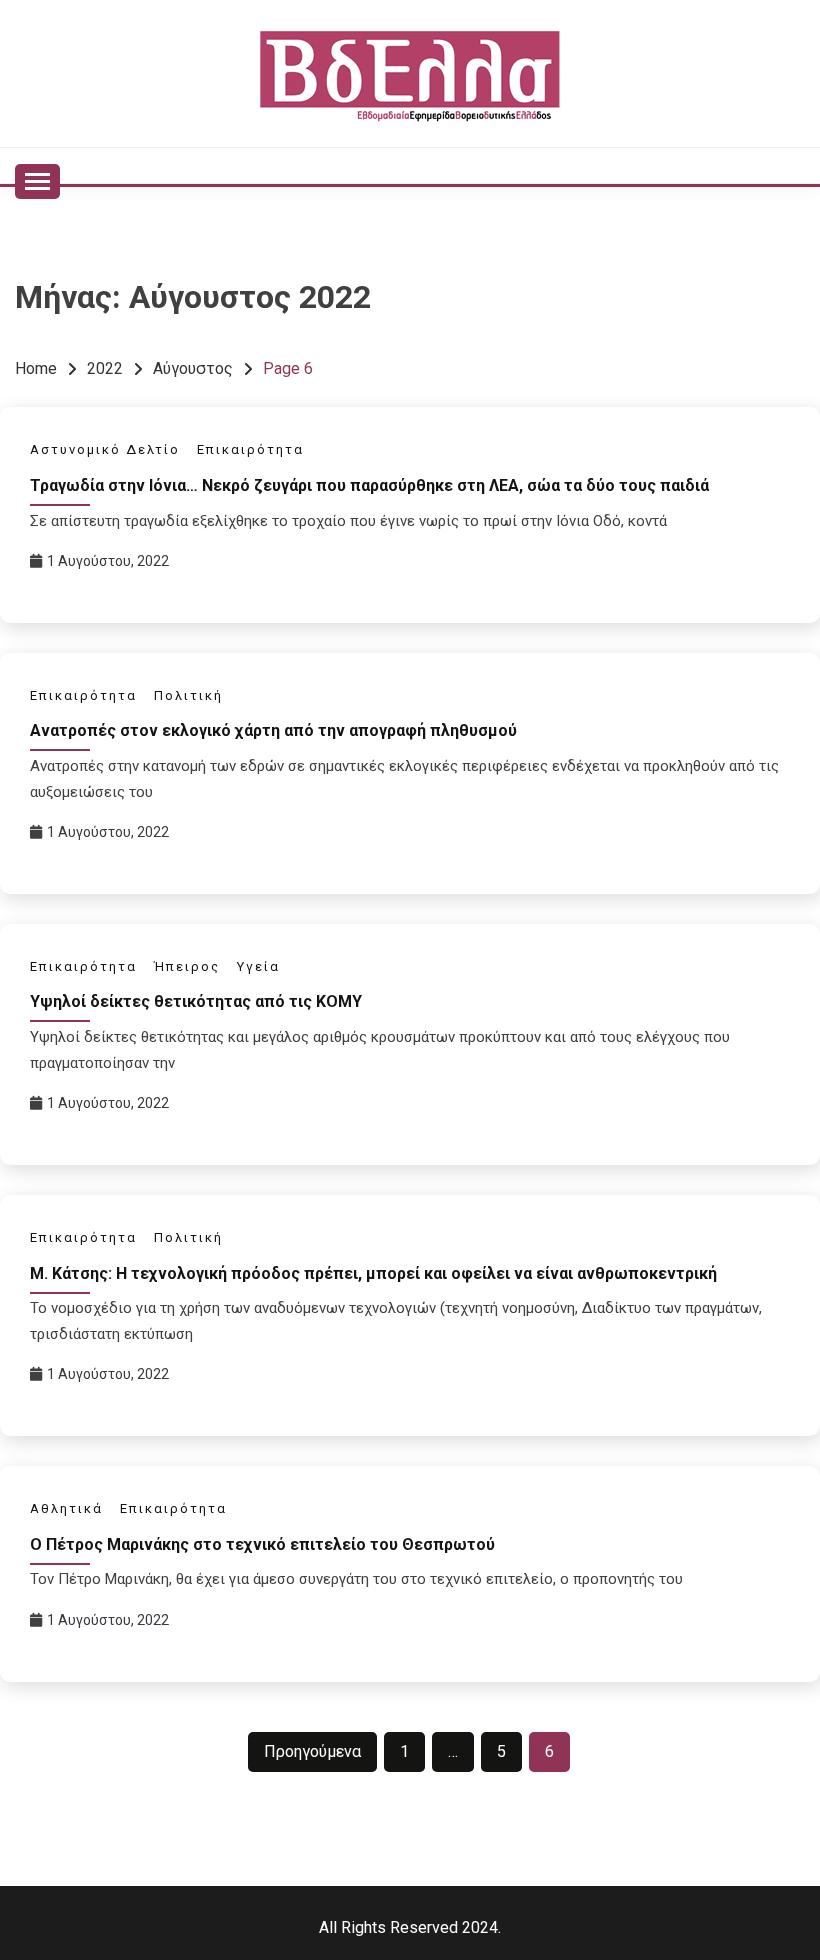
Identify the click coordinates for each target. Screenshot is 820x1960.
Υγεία (258, 966)
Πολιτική (188, 695)
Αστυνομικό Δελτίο (105, 449)
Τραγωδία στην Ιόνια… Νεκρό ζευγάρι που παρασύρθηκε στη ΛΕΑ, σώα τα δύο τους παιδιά (369, 485)
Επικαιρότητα (250, 449)
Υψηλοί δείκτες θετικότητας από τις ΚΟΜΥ (196, 1001)
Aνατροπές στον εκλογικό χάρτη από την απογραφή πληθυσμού (273, 730)
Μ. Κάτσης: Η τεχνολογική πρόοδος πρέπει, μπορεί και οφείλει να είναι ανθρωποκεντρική (373, 1273)
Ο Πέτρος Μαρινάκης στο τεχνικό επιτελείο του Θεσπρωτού (262, 1544)
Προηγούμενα (312, 1751)
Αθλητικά (66, 1508)
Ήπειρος (187, 966)
